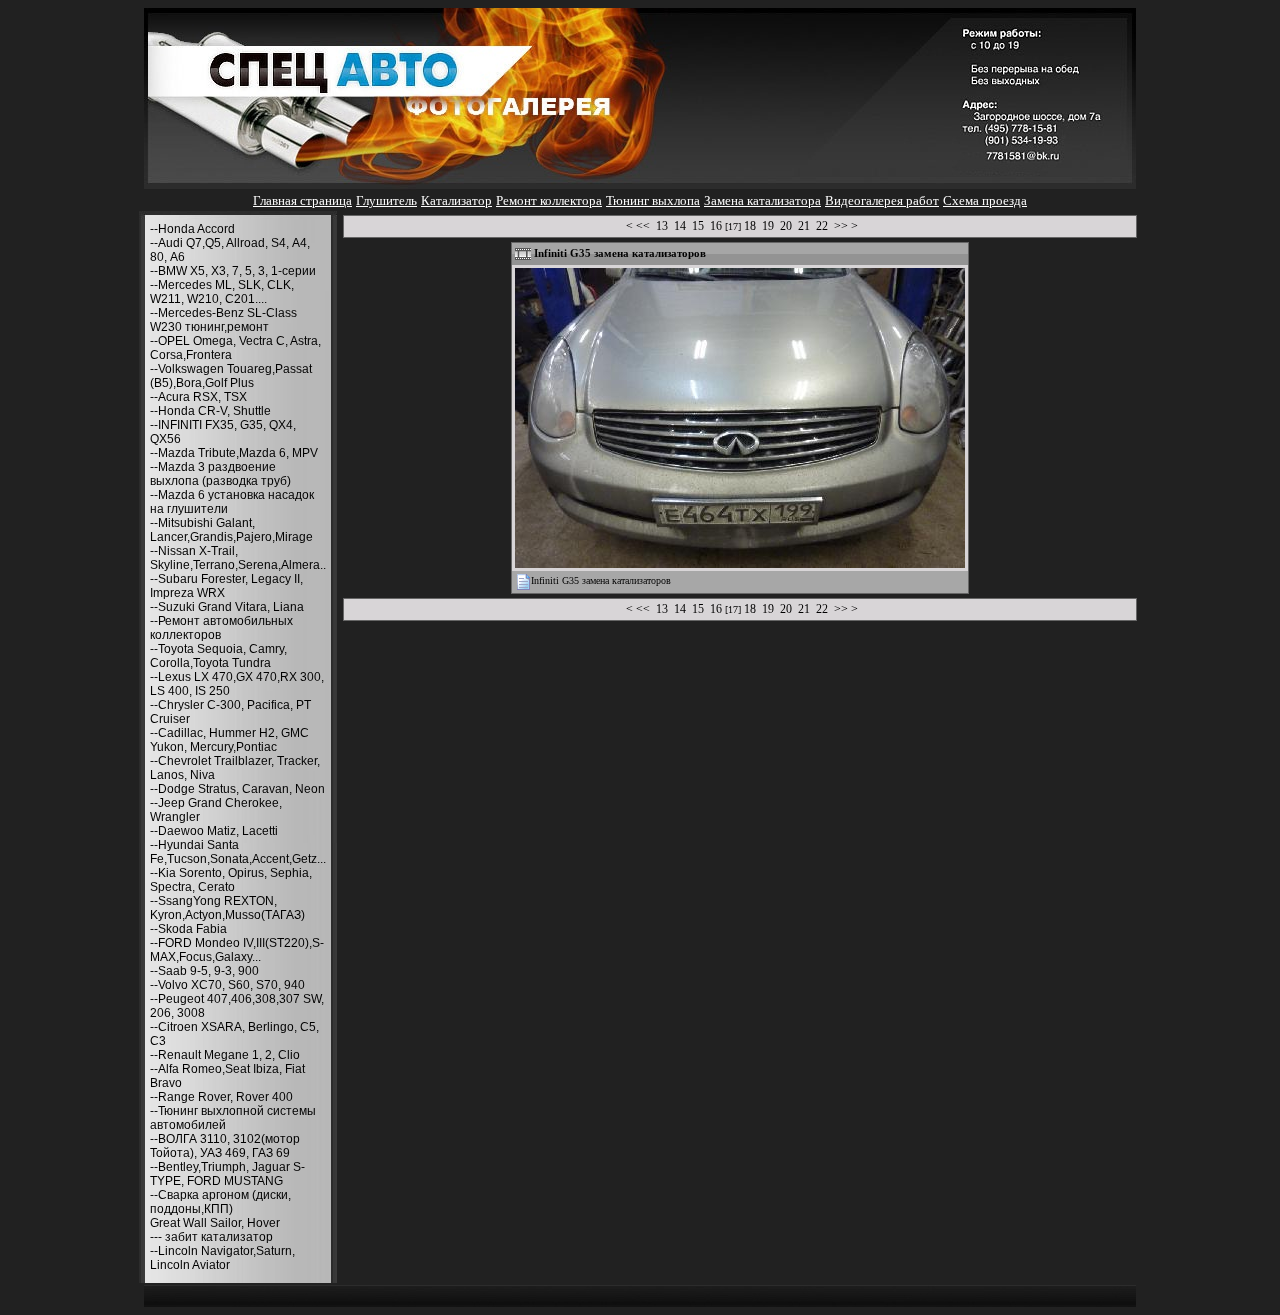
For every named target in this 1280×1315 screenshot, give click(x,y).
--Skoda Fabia (188, 929)
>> (841, 226)
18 (750, 226)
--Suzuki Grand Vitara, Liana (227, 607)
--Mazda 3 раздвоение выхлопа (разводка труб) (220, 474)
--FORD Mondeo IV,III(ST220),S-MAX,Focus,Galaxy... (237, 950)
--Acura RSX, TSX (198, 397)
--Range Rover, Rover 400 (221, 1097)
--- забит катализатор (211, 1237)
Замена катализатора (762, 200)
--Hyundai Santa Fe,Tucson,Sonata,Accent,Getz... (238, 852)
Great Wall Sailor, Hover (215, 1223)
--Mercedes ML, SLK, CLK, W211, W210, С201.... (222, 292)
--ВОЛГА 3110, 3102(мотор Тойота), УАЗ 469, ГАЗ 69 (225, 1146)
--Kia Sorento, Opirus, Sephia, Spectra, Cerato (231, 880)
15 (698, 226)
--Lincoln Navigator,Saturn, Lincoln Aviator (222, 1258)
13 (662, 226)
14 (680, 226)
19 (768, 226)
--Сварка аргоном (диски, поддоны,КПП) (220, 1202)
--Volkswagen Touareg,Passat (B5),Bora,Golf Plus (231, 376)
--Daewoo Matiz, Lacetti (214, 831)
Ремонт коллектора (549, 200)
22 (822, 226)
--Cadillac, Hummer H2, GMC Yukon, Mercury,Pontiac (229, 740)
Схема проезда (985, 200)
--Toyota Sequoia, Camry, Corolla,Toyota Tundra (218, 656)
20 (786, 226)
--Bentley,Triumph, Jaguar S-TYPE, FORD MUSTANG (227, 1174)
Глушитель (386, 200)
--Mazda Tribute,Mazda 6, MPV (234, 453)
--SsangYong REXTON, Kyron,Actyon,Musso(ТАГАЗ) (227, 908)
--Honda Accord (192, 229)
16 (716, 226)
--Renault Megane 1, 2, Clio (225, 1055)
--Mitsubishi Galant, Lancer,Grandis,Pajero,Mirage (231, 530)
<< (643, 226)
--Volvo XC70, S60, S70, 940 (227, 985)
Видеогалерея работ (882, 200)
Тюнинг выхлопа (653, 200)
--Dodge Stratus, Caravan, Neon (237, 789)
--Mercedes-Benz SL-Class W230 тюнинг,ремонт (223, 320)
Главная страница (302, 200)
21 (804, 226)
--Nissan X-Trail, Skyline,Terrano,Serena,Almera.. (238, 558)
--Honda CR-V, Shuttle (210, 411)
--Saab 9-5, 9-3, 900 (204, 971)
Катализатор (456, 200)
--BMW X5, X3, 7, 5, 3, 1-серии (233, 271)
